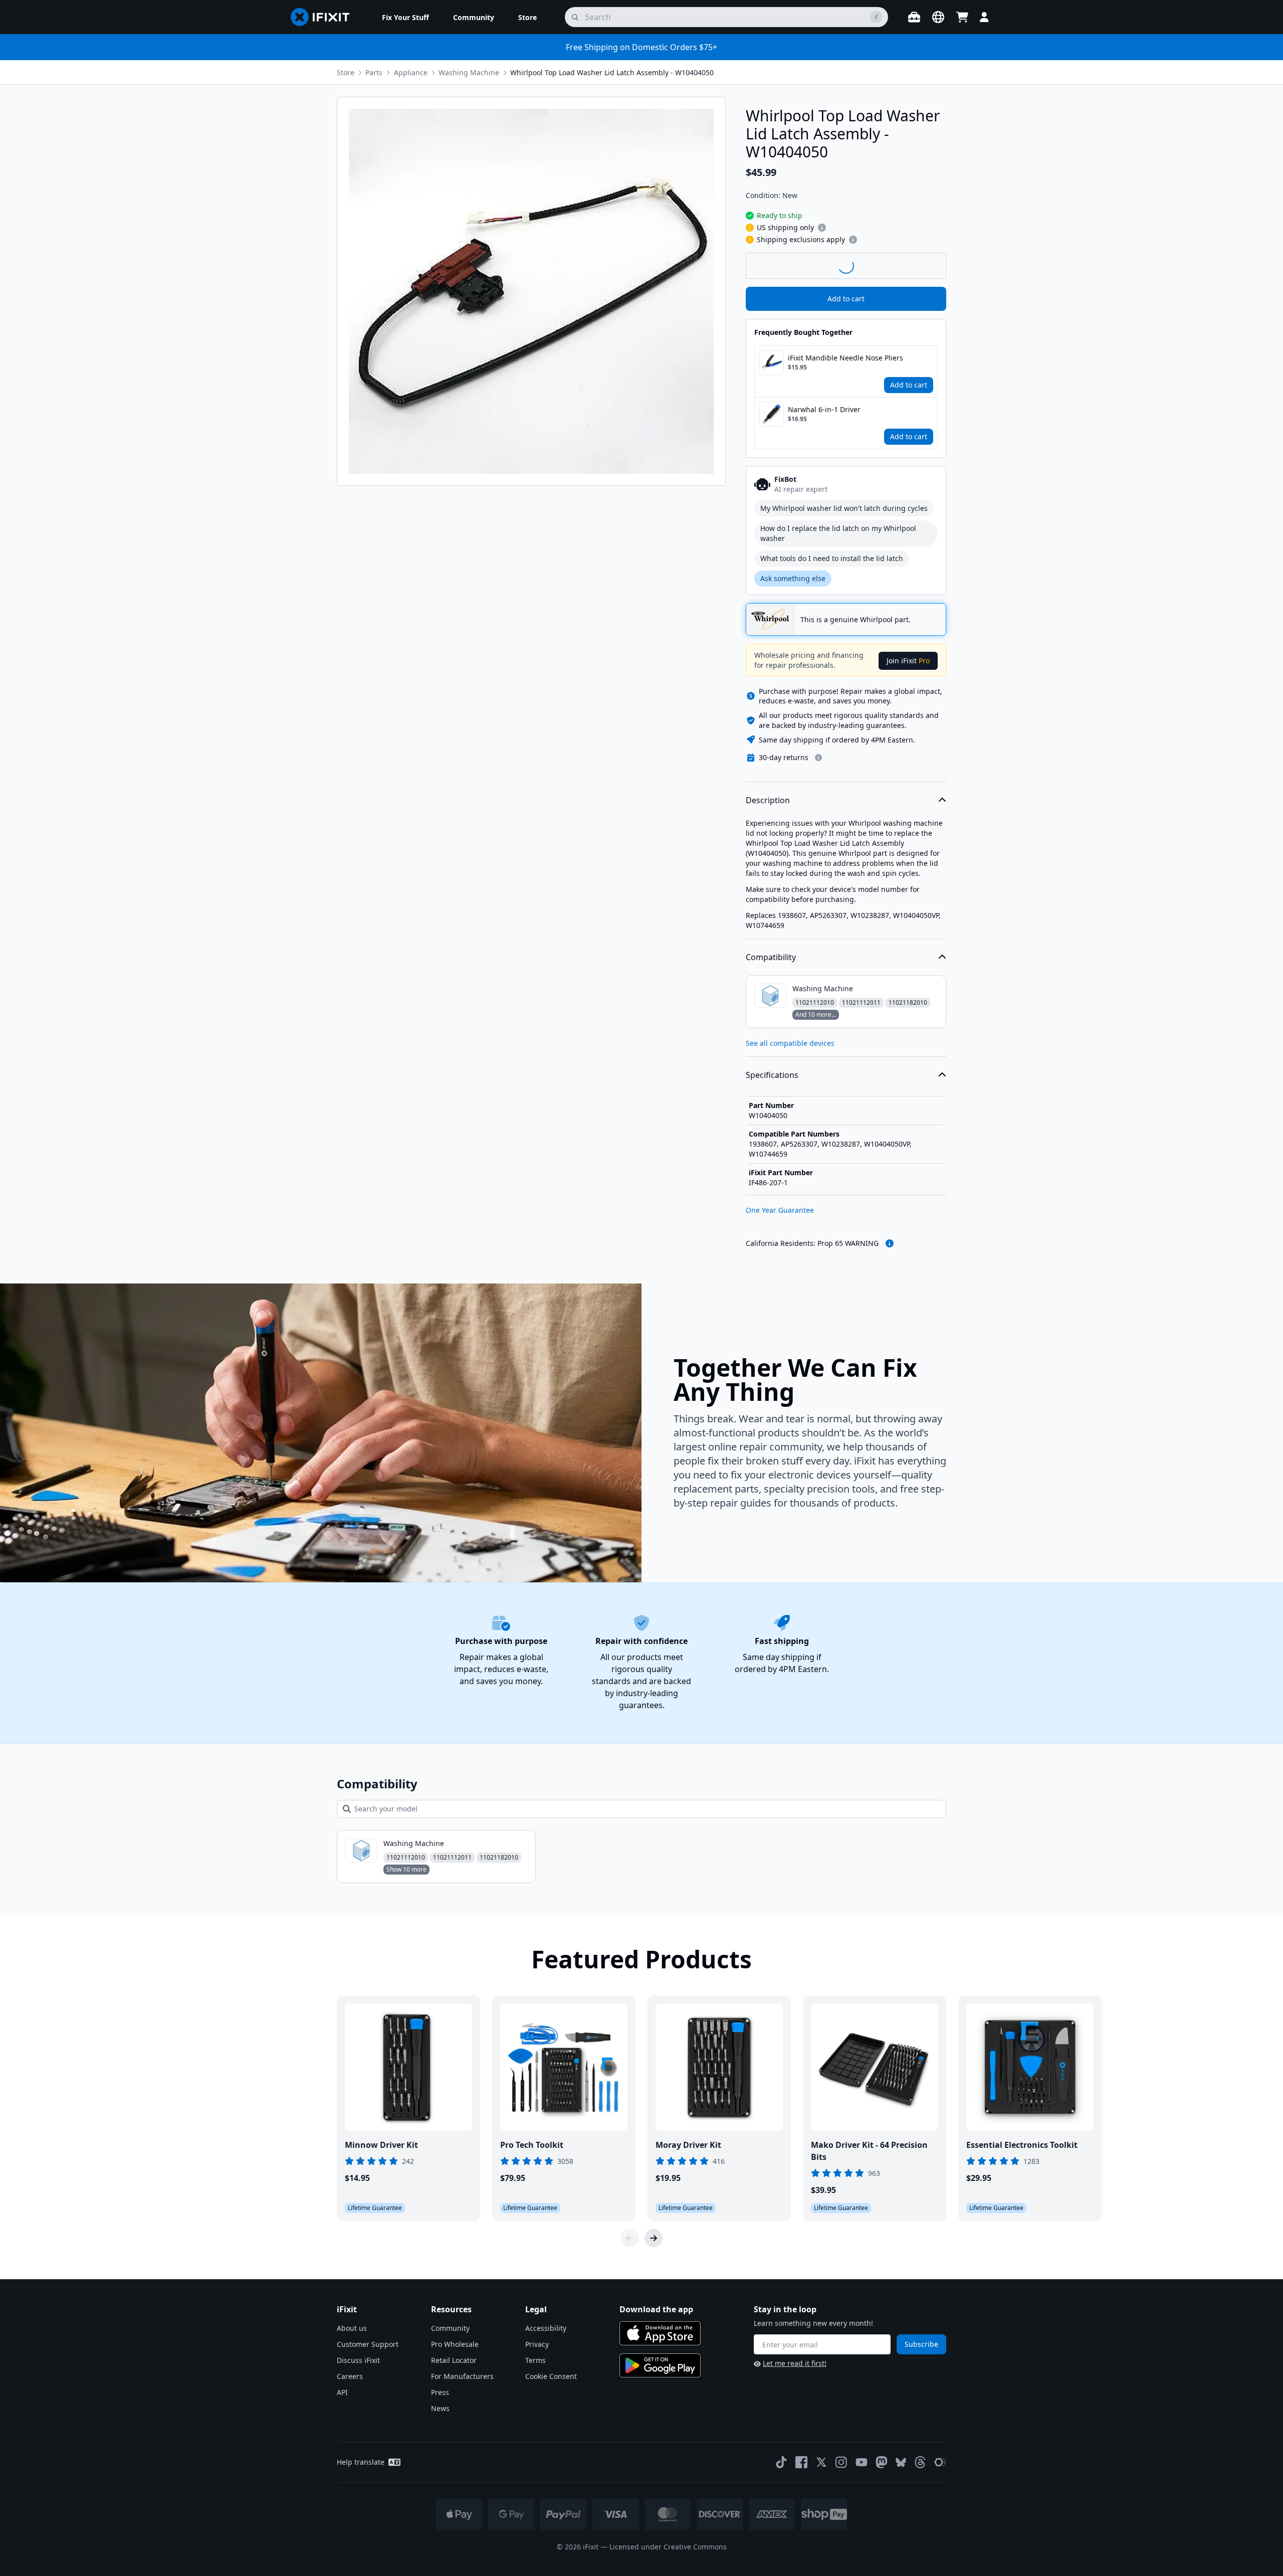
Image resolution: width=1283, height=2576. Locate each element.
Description (768, 800)
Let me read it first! (795, 2363)
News (440, 2408)
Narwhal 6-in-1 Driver (824, 409)
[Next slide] (654, 2238)
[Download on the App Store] (660, 2333)
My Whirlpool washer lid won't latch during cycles (844, 508)
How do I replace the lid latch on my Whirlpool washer (838, 533)
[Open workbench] (914, 17)
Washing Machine (469, 72)
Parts (374, 72)
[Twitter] (821, 2462)
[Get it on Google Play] (660, 2365)
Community (450, 2328)
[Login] (984, 17)
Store (346, 72)
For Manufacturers (462, 2376)
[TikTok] (781, 2462)
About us (352, 2328)
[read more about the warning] (890, 1243)
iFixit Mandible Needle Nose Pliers (845, 358)
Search (920, 265)
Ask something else (793, 578)
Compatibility (771, 957)
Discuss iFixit (358, 2360)
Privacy (537, 2344)
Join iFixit (908, 661)
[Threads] (920, 2462)
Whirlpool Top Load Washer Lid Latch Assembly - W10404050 (612, 72)
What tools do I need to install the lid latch (832, 558)
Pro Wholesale (455, 2344)
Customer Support (368, 2344)
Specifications (772, 1075)
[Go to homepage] (324, 17)
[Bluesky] (901, 2462)
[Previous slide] (629, 2238)
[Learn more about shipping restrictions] (822, 228)
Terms (536, 2360)
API (342, 2392)
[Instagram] (841, 2462)
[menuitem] (405, 17)
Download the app (656, 2309)
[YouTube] (862, 2462)
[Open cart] (962, 17)
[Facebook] (801, 2462)
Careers (350, 2376)
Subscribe (921, 2344)
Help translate (361, 2462)
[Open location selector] (938, 17)
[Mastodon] (882, 2462)
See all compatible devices (790, 1043)
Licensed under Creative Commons (668, 2547)
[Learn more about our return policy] (818, 758)
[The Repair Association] (940, 2462)
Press (440, 2392)
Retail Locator (454, 2360)
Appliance (411, 72)
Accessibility (546, 2328)
